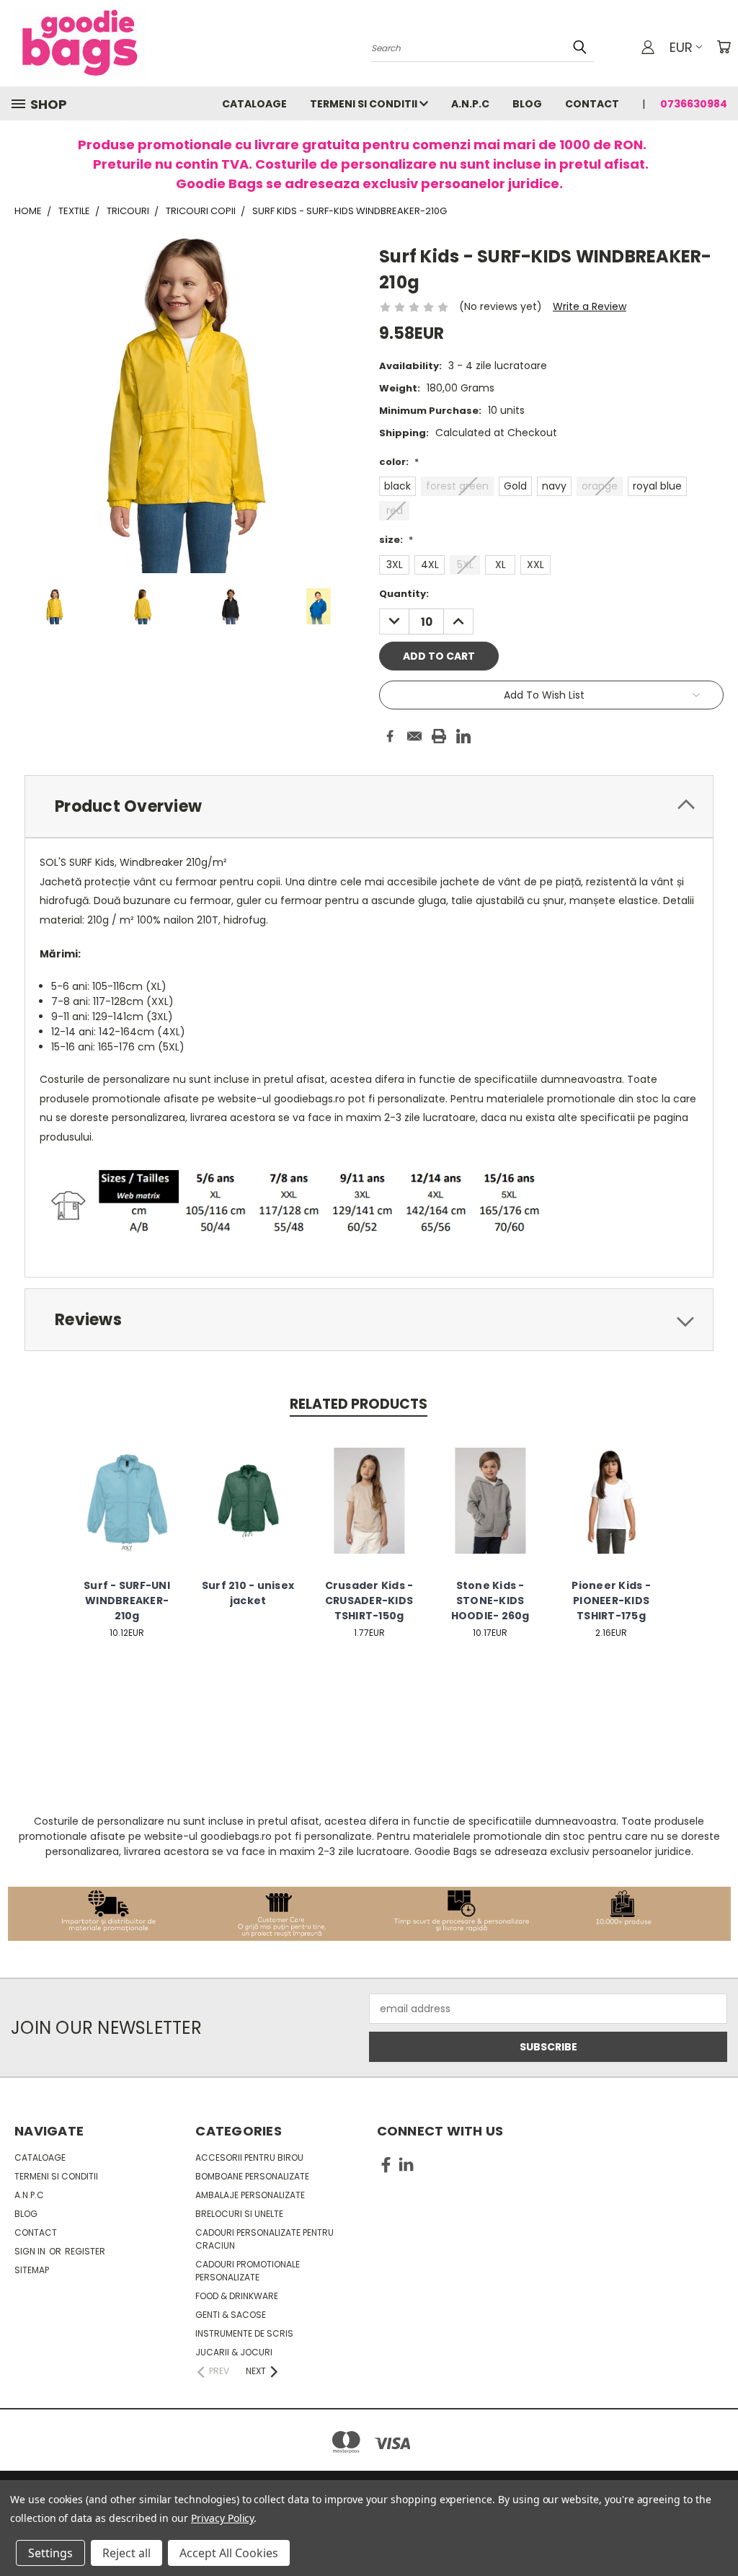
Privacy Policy (222, 2518)
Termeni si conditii (365, 104)
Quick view (127, 1486)
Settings (50, 2553)
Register (85, 2251)
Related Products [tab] (359, 1404)
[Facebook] (390, 736)
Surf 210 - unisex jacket (248, 1593)
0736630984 (694, 104)
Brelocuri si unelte (239, 2214)
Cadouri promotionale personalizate (248, 2271)
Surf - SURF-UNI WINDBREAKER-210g (127, 1601)
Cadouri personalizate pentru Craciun (264, 2239)
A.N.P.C (470, 104)
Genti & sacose (231, 2315)
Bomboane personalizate (252, 2176)
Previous (716, 2531)
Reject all (126, 2553)
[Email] (414, 736)
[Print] (439, 736)
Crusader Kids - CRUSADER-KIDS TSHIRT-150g (369, 1601)
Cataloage (254, 104)
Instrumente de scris (244, 2333)
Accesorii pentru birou (249, 2157)
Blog (527, 104)
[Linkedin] (463, 736)
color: (399, 462)
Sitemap (32, 2270)
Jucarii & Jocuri (234, 2352)
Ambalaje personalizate (250, 2195)
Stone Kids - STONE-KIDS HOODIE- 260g (490, 1601)
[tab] (369, 806)
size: (396, 540)
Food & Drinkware (237, 2296)
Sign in (31, 2251)
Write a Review (590, 306)
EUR (681, 47)
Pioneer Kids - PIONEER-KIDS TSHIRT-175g (611, 1601)
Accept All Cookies (229, 2553)
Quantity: (404, 594)
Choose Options (127, 1512)
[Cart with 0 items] (724, 47)
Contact (592, 104)
